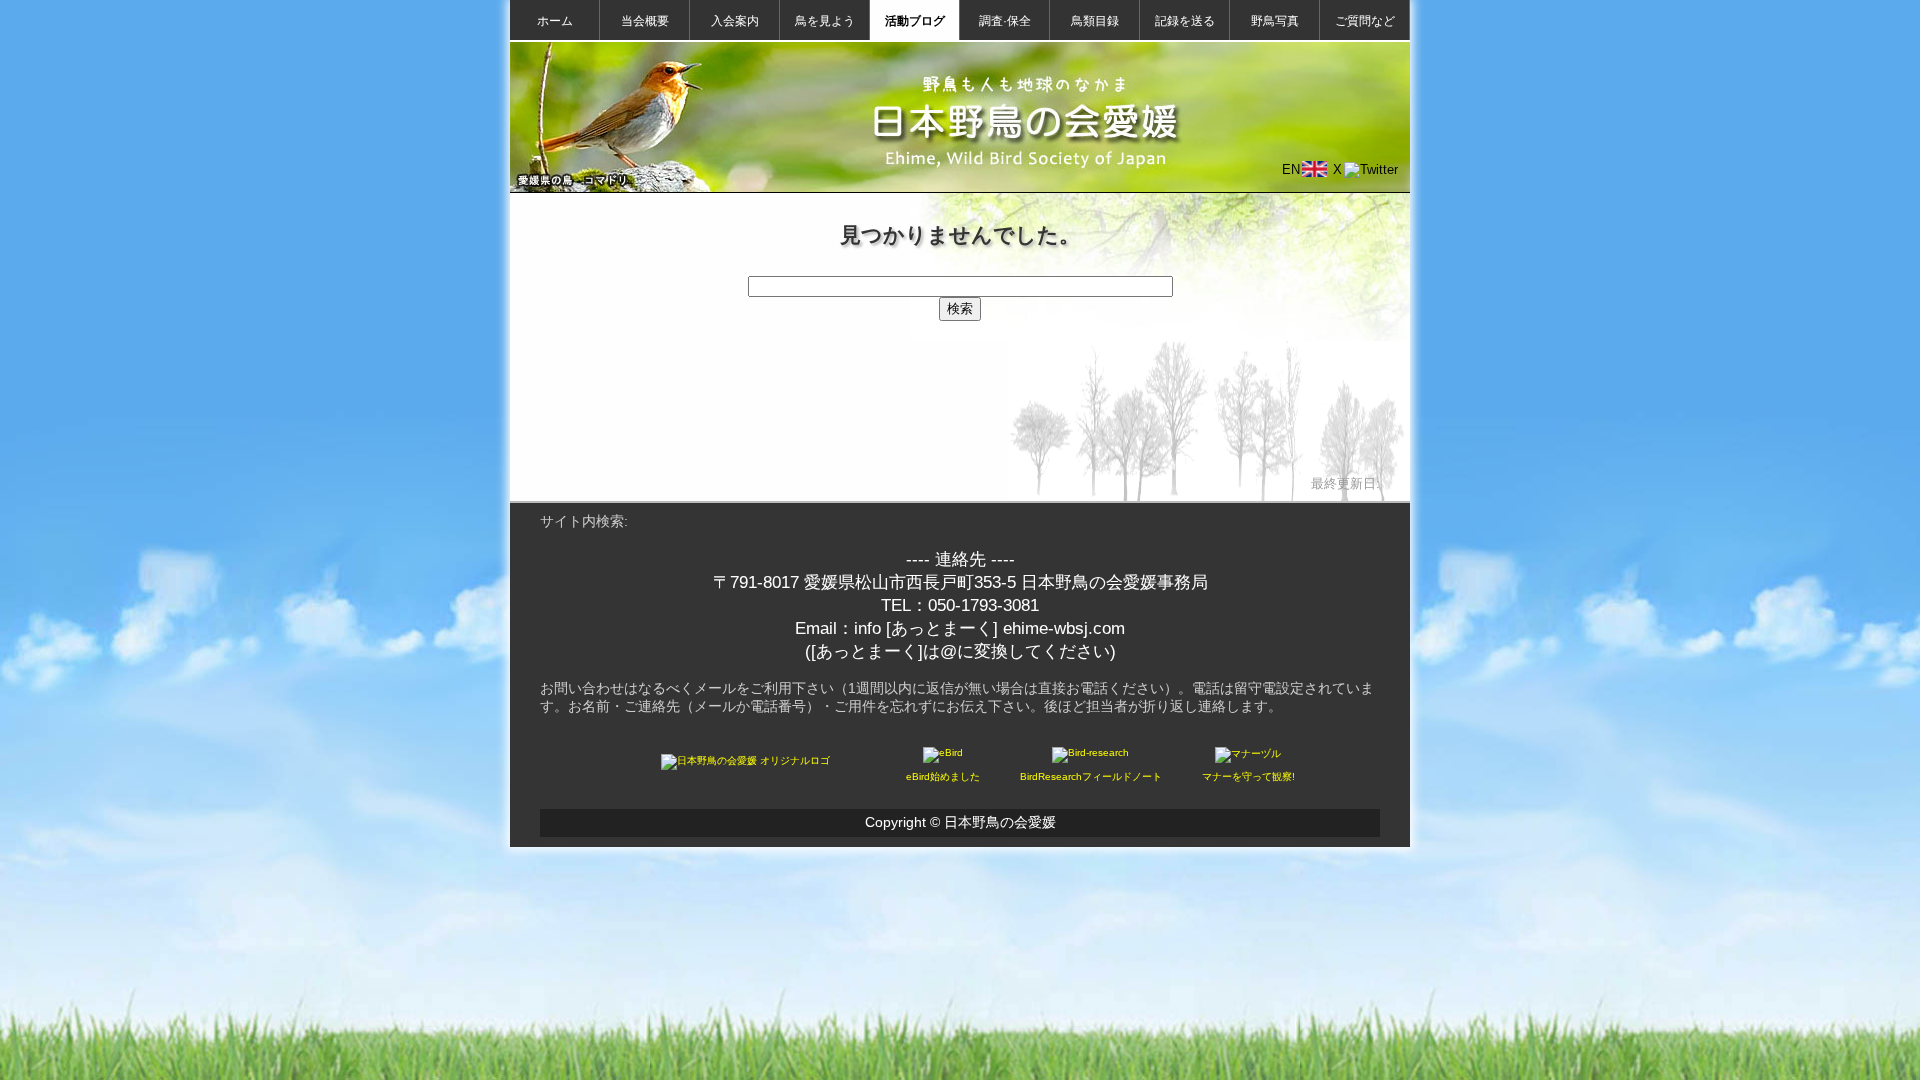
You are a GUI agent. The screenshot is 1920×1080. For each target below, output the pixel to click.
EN (1291, 169)
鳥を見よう (825, 21)
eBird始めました (943, 776)
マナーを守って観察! (1248, 776)
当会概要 (645, 21)
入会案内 (735, 21)
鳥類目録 (1095, 21)
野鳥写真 (1275, 21)
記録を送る (1185, 21)
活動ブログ (915, 21)
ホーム (555, 21)
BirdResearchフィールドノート (1091, 776)
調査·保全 (1005, 21)
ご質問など (1365, 21)
